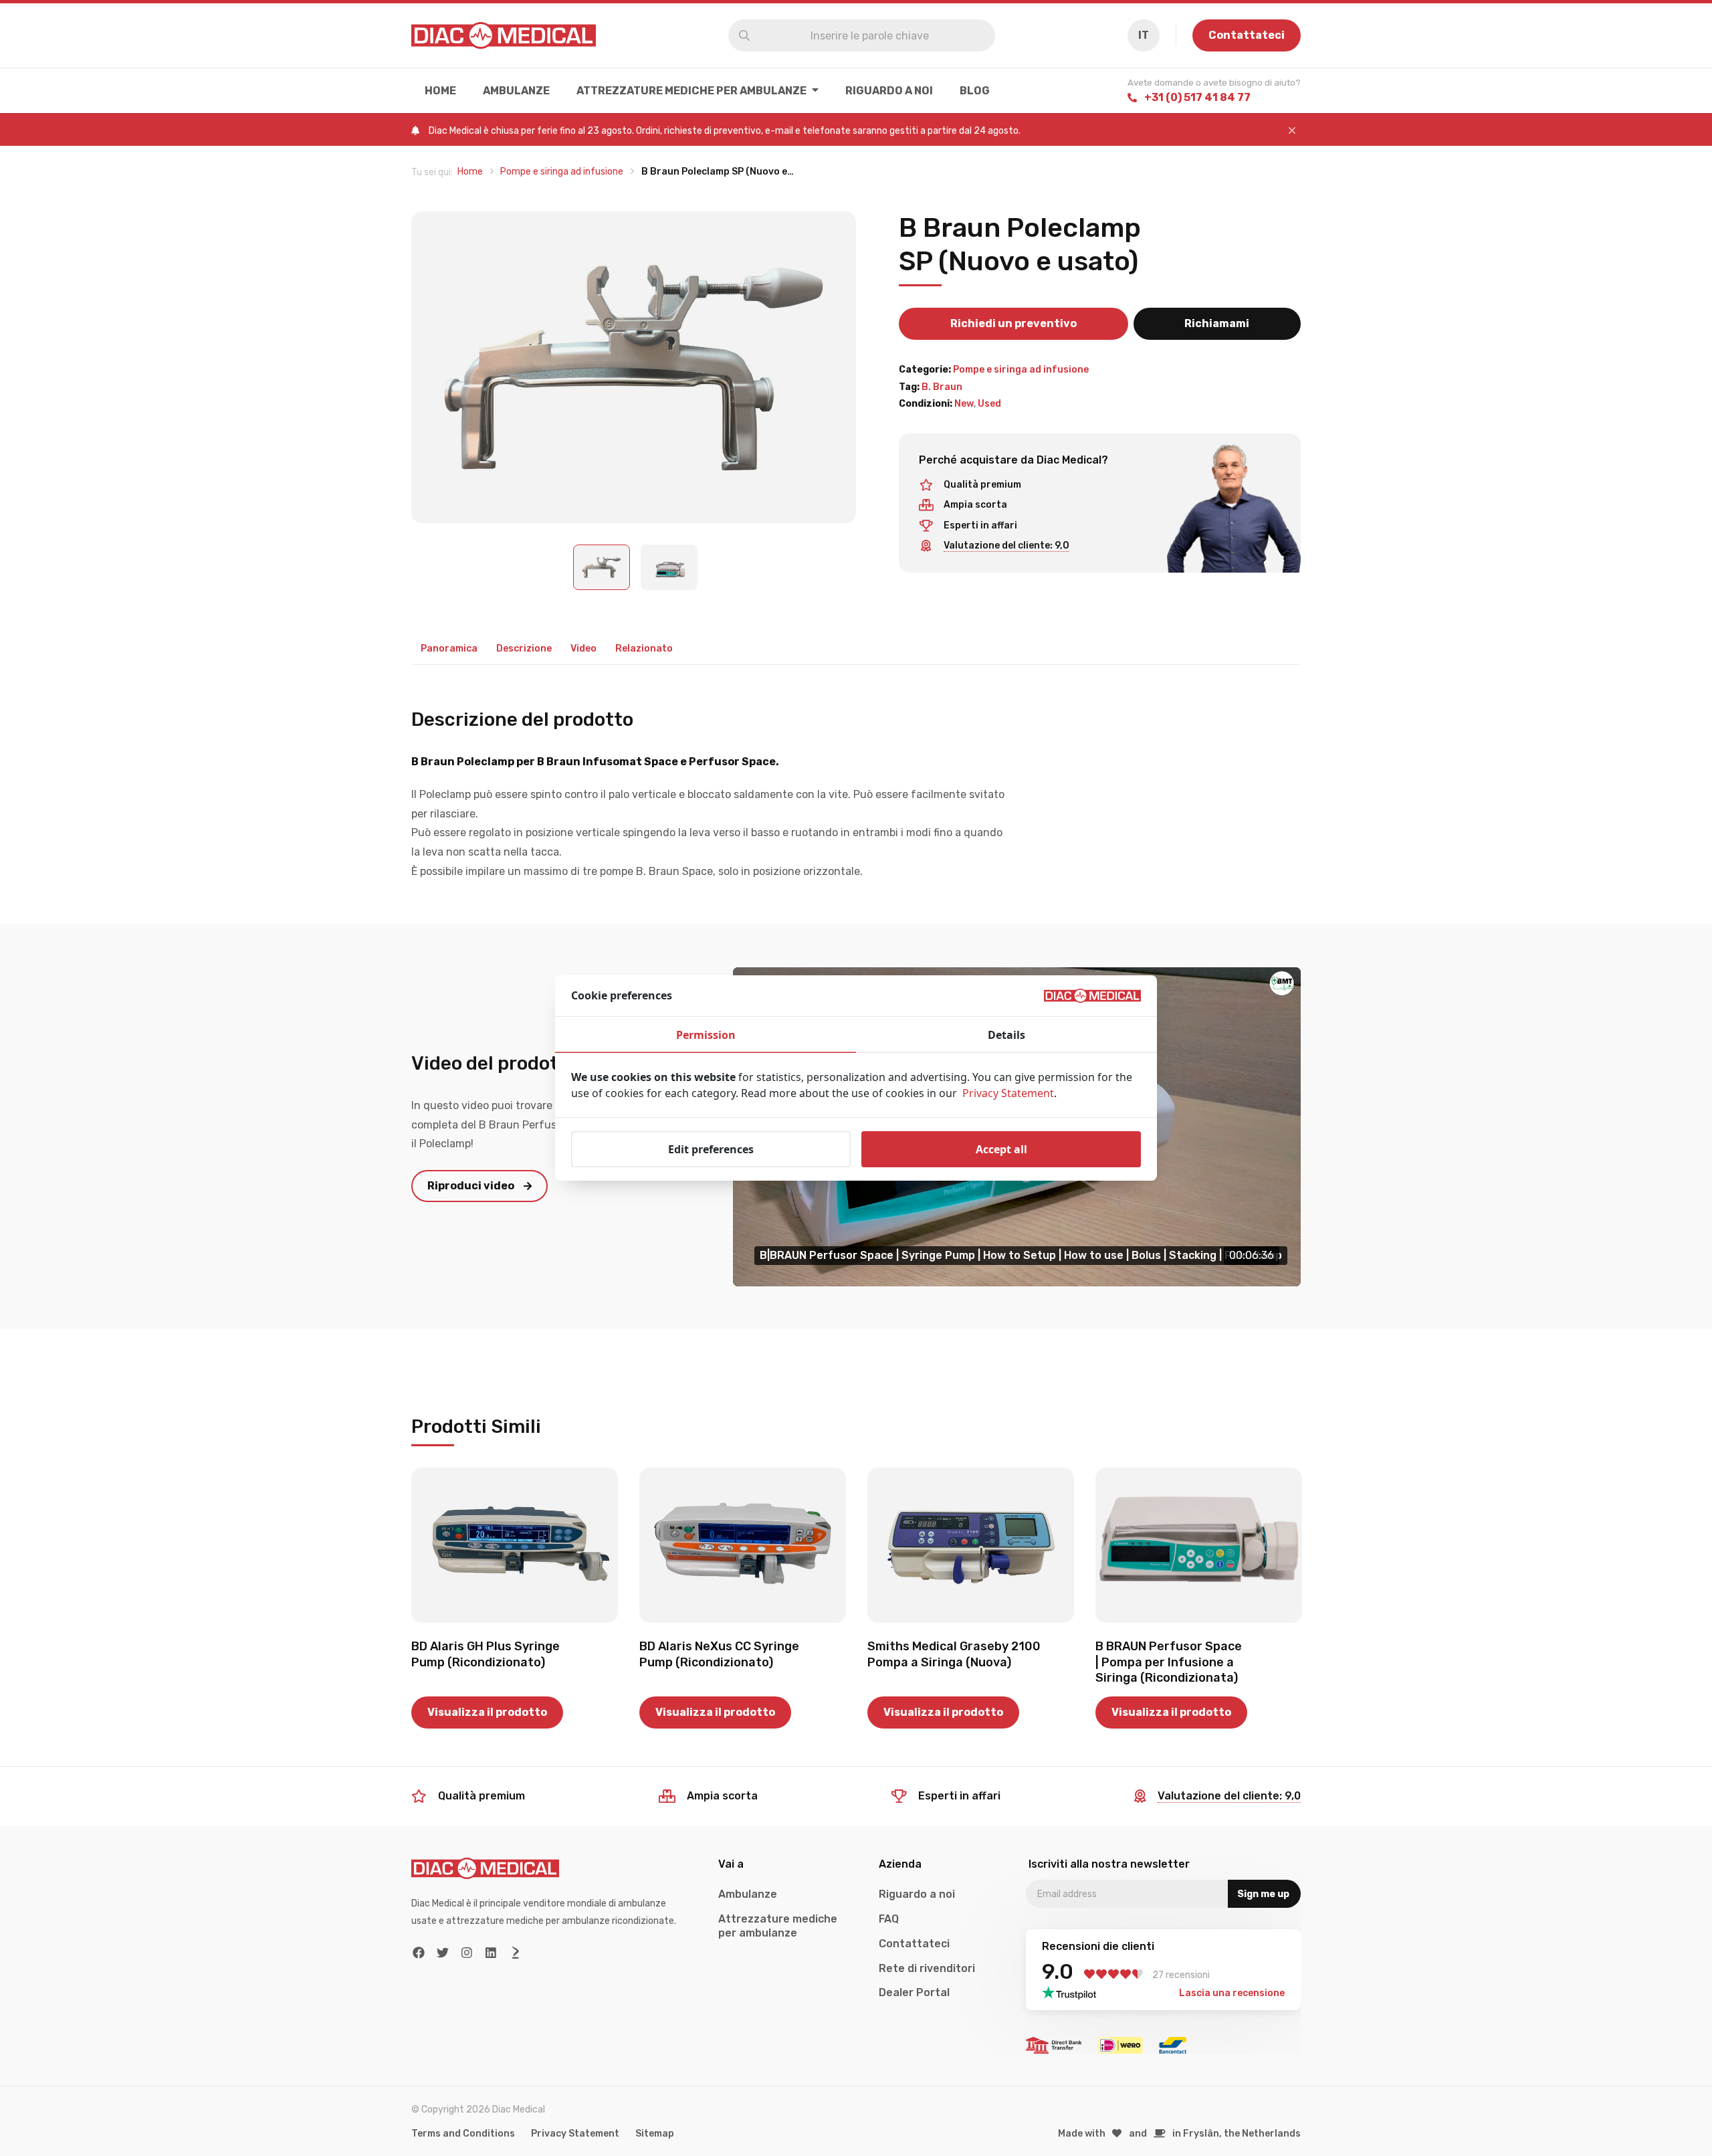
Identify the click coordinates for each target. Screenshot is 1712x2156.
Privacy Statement (575, 2134)
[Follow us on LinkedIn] (491, 1953)
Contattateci (1247, 35)
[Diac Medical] (504, 35)
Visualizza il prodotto (487, 1712)
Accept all (1001, 1149)
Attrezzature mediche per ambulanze (691, 91)
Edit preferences (711, 1149)
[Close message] (1292, 131)
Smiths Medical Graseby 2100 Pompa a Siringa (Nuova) (954, 1654)
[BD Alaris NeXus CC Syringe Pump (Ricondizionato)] (743, 1545)
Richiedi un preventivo (1013, 323)
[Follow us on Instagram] (467, 1953)
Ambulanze (516, 91)
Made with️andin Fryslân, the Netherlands (1180, 2134)
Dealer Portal (914, 1992)
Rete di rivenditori (927, 1968)
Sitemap (655, 2134)
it (1144, 35)
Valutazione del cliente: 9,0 (1006, 546)
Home (440, 91)
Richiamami (1217, 323)
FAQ (889, 1919)
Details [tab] (1006, 1035)
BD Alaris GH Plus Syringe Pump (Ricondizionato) (486, 1654)
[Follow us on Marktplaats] (515, 1953)
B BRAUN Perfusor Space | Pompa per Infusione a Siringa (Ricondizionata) (1169, 1662)
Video (583, 649)
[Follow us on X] (443, 1953)
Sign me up (1263, 1894)
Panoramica (449, 649)
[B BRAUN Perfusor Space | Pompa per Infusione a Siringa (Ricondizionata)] (1199, 1545)
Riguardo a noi (889, 91)
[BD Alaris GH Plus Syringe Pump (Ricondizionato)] (515, 1545)
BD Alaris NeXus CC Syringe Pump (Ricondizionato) (719, 1654)
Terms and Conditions (463, 2134)
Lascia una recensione (1232, 1993)
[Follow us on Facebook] (419, 1953)
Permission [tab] (706, 1035)
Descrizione (524, 649)
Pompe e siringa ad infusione (1021, 370)
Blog (975, 91)
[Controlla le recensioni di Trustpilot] (1073, 1993)
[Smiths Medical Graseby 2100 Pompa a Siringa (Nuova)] (971, 1545)
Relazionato (644, 649)
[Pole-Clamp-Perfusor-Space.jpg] (634, 368)
